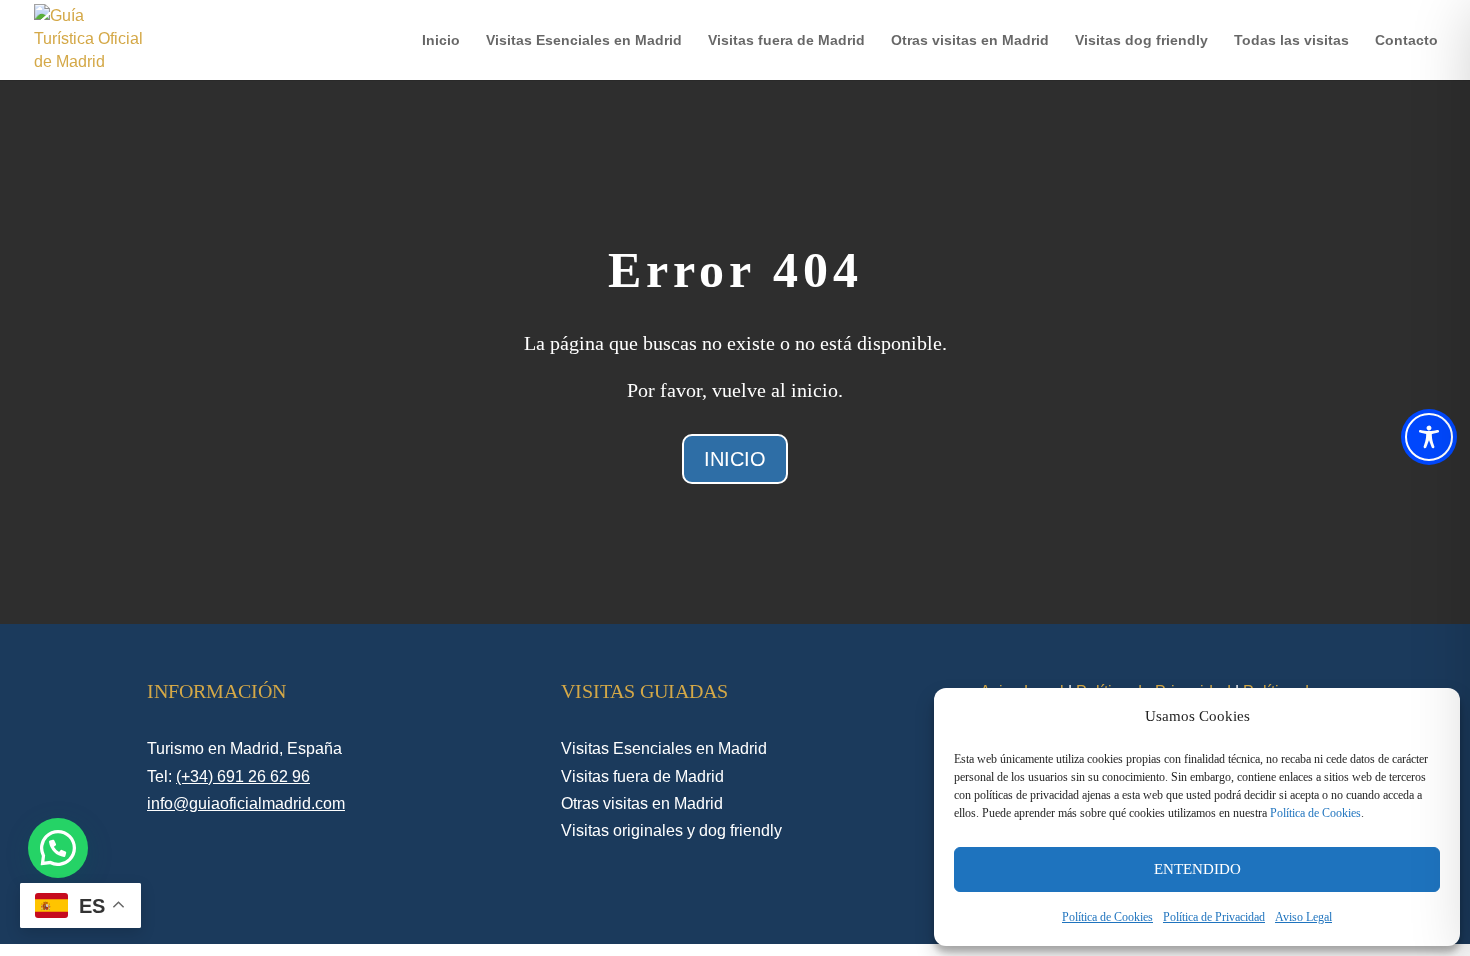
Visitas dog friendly (1141, 40)
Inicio (441, 40)
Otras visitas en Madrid (970, 40)
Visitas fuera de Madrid (786, 40)
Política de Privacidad (1214, 917)
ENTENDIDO (1197, 869)
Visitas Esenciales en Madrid (584, 40)
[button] (58, 848)
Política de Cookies (1315, 813)
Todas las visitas (1291, 40)
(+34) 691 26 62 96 (243, 776)
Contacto (1406, 40)
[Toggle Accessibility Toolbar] (1429, 437)
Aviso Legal (1303, 917)
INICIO (735, 459)
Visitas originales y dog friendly (671, 830)
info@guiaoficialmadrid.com (246, 803)
